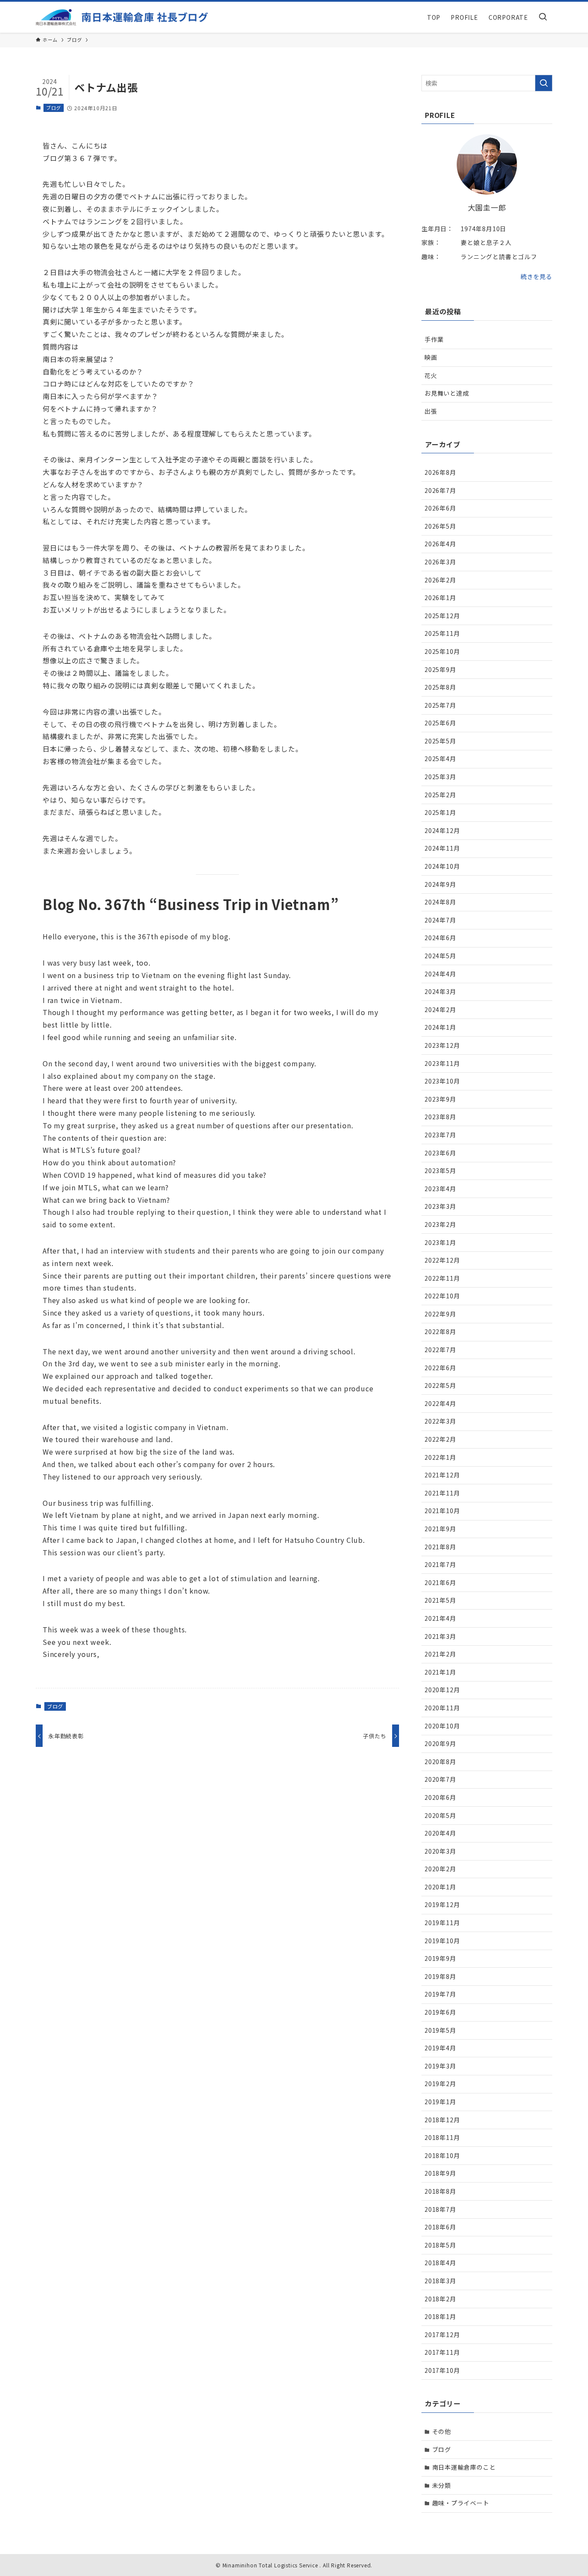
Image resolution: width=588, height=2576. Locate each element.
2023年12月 (442, 1045)
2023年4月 (440, 1189)
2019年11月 (442, 1923)
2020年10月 (442, 1726)
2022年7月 (440, 1350)
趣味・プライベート (461, 2503)
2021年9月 (440, 1529)
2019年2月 (440, 2084)
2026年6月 (440, 508)
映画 (431, 357)
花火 (431, 375)
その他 (442, 2431)
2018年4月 (440, 2263)
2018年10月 (442, 2155)
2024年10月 (442, 866)
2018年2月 (440, 2299)
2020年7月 (440, 1779)
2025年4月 (440, 759)
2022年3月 (440, 1421)
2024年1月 (440, 1027)
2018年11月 (442, 2137)
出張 (431, 411)
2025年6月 (440, 723)
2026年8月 (440, 472)
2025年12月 (442, 616)
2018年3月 (440, 2281)
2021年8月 (440, 1547)
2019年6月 (440, 2012)
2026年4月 (440, 544)
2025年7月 (440, 705)
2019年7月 (440, 1994)
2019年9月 (440, 1958)
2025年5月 (440, 741)
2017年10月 (442, 2370)
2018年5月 (440, 2245)
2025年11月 (442, 633)
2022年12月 (442, 1260)
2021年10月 (442, 1511)
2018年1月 (440, 2316)
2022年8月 (440, 1331)
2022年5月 (440, 1385)
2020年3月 (440, 1851)
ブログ (54, 108)
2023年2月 (440, 1224)
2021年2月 (440, 1654)
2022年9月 (440, 1314)
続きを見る (536, 276)
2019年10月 (442, 1941)
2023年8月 (440, 1117)
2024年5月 (440, 956)
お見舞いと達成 (447, 393)
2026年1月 (440, 598)
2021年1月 (440, 1672)
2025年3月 (440, 777)
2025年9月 (440, 669)
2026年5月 (440, 526)
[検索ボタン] (543, 17)
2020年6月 (440, 1797)
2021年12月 (442, 1475)
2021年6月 (440, 1582)
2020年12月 (442, 1690)
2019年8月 (440, 1976)
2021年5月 (440, 1600)
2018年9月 (440, 2173)
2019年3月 (440, 2066)
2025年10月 (442, 651)
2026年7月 (440, 490)
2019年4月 (440, 2048)
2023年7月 (440, 1135)
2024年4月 (440, 974)
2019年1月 (440, 2102)
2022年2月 (440, 1439)
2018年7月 (440, 2209)
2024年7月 (440, 920)
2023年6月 (440, 1153)
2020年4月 (440, 1833)
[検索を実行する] (544, 83)
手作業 (434, 339)
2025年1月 (440, 812)
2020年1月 (440, 1887)
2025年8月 (440, 687)
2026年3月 (440, 562)
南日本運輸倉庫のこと (464, 2467)
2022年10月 (442, 1296)
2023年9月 (440, 1099)
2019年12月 (442, 1904)
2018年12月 (442, 2120)
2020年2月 (440, 1869)
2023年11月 (442, 1063)
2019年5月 (440, 2030)
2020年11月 (442, 1708)
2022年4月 (440, 1403)
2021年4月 (440, 1618)
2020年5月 (440, 1815)
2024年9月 (440, 884)
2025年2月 (440, 795)
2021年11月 (442, 1493)
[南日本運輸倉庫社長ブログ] (122, 17)
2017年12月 (442, 2334)
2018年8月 (440, 2191)
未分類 (442, 2485)
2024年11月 (442, 848)
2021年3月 (440, 1636)
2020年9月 (440, 1743)
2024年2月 (440, 1009)
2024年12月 (442, 830)
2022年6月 (440, 1368)
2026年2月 (440, 580)
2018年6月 (440, 2227)
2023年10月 (442, 1081)
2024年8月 (440, 902)
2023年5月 (440, 1170)
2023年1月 (440, 1242)
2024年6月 (440, 938)
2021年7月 (440, 1564)
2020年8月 (440, 1762)
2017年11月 (442, 2352)
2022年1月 (440, 1457)
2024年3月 (440, 991)
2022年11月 (442, 1278)
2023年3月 (440, 1206)
